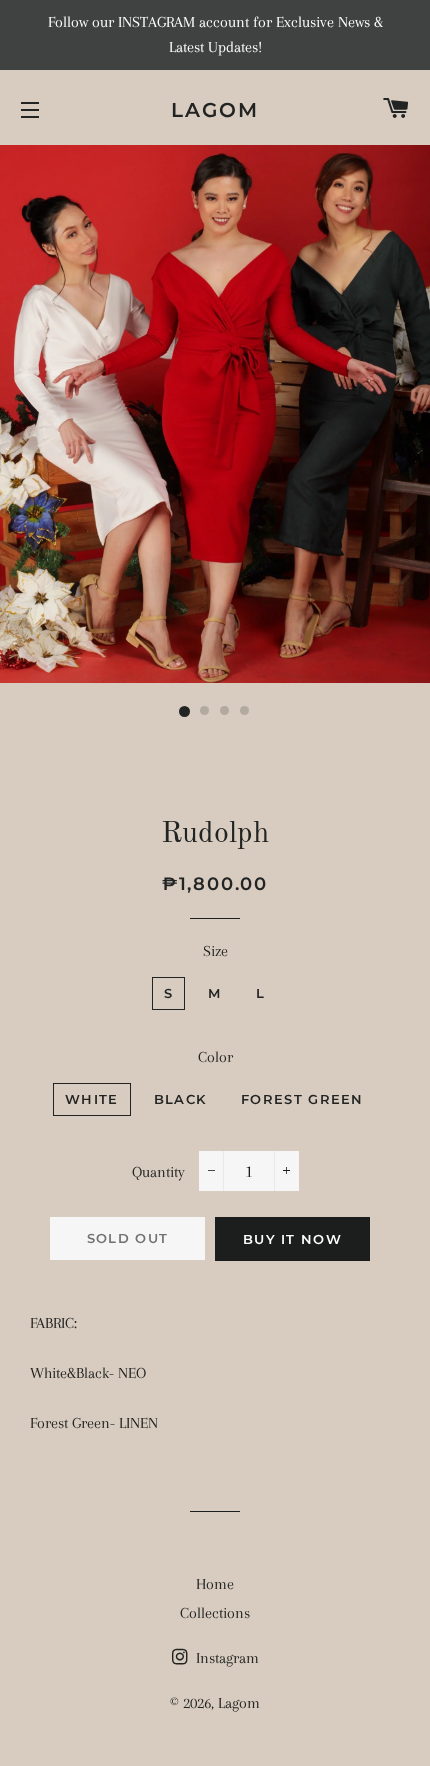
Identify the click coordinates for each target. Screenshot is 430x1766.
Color (215, 1057)
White (92, 1099)
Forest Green (302, 1099)
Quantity (158, 1172)
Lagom (215, 110)
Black (180, 1099)
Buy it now (292, 1239)
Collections (215, 1613)
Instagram (225, 1658)
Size (215, 951)
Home (215, 1584)
